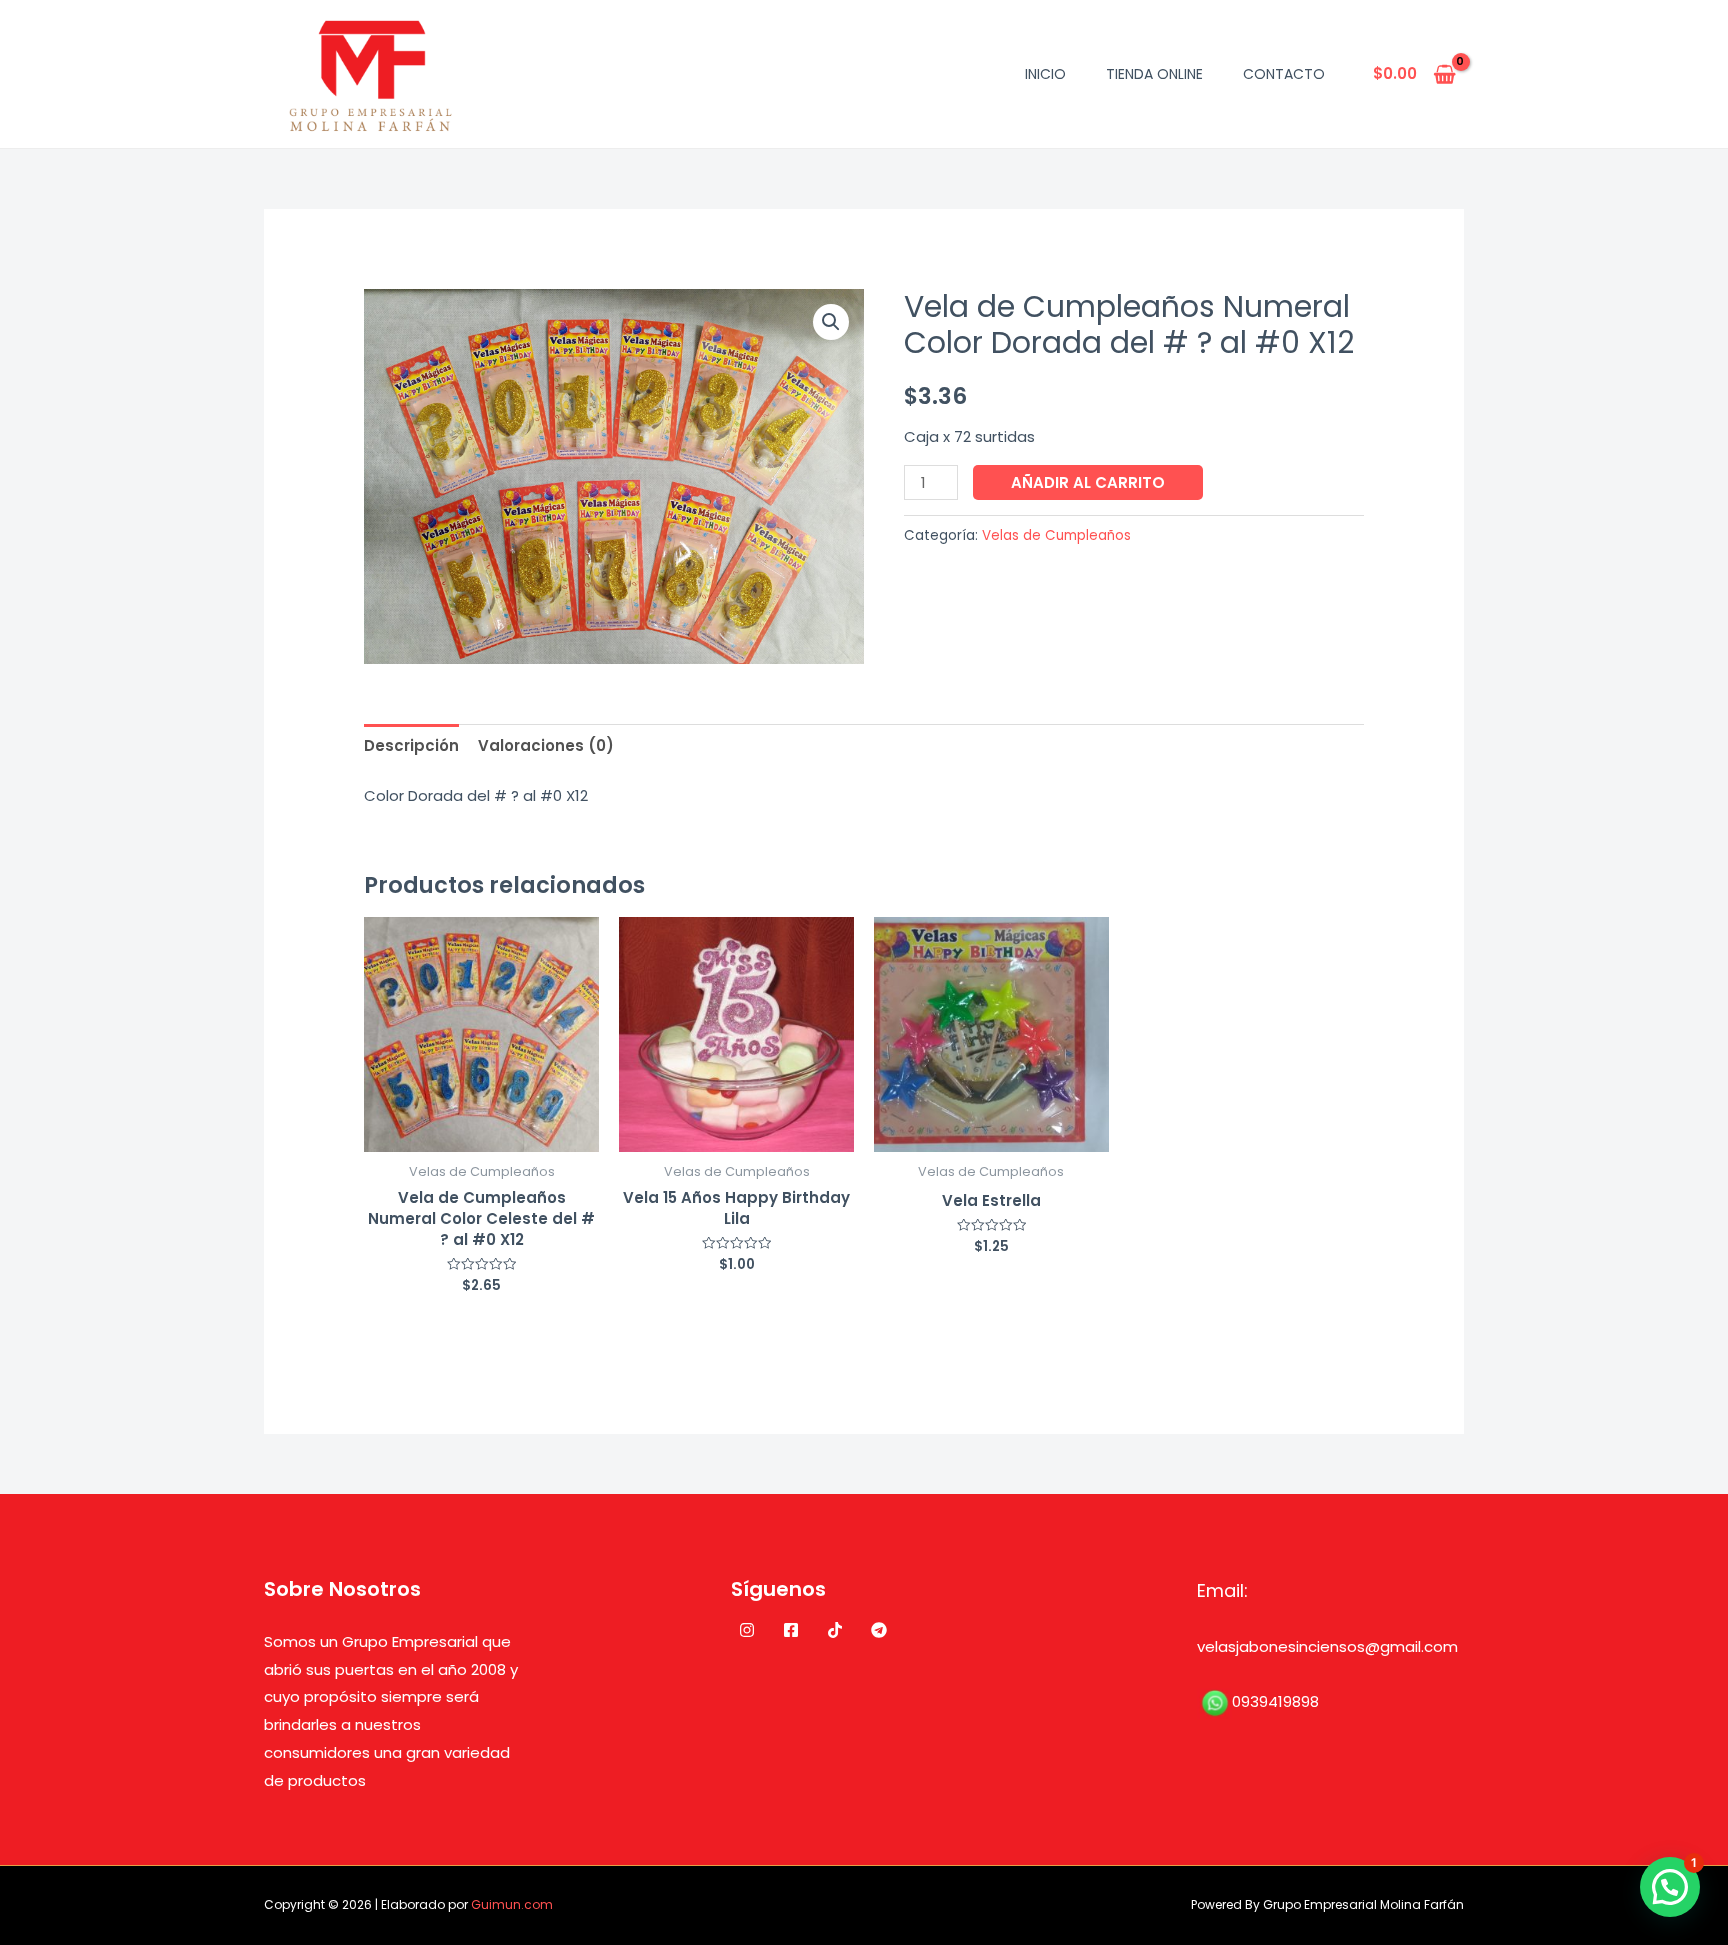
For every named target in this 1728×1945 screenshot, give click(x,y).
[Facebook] (791, 1630)
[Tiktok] (835, 1630)
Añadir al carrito (1088, 482)
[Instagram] (747, 1630)
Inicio (1045, 74)
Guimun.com (512, 1904)
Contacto (1284, 74)
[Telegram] (879, 1630)
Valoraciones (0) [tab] (546, 745)
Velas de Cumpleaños (1056, 535)
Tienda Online (1154, 74)
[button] (831, 322)
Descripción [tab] (411, 745)
